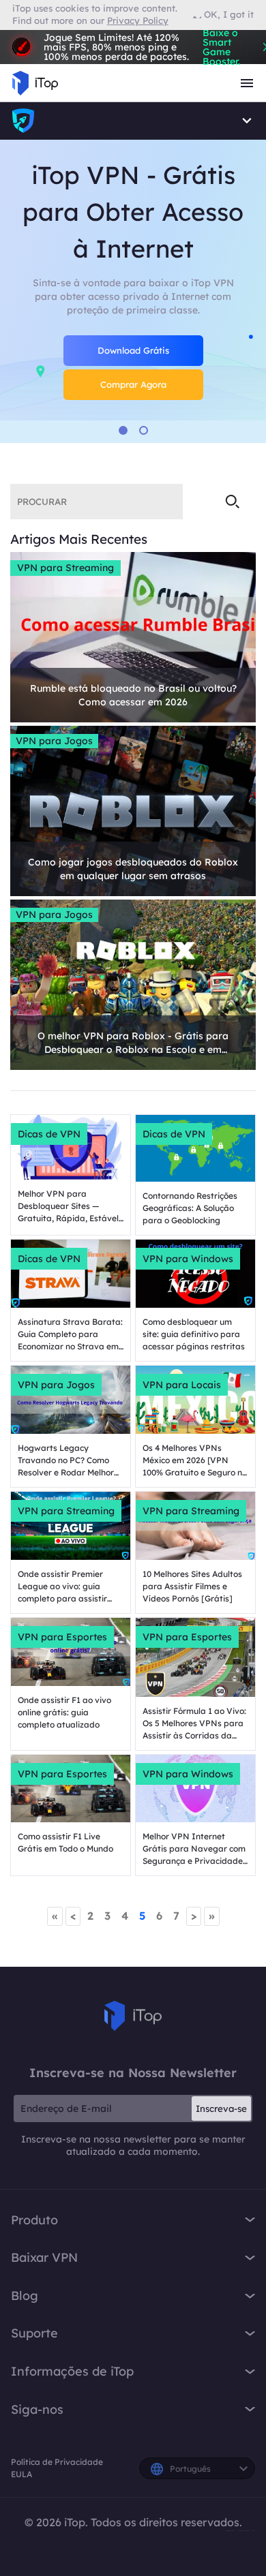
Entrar (33, 36)
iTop (133, 2016)
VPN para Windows (188, 1259)
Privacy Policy (138, 20)
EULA (21, 2474)
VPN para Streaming (65, 568)
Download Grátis (133, 350)
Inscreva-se (221, 2109)
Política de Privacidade (57, 2462)
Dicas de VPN (49, 1134)
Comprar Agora (133, 384)
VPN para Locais (182, 1385)
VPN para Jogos (54, 741)
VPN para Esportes (62, 1637)
